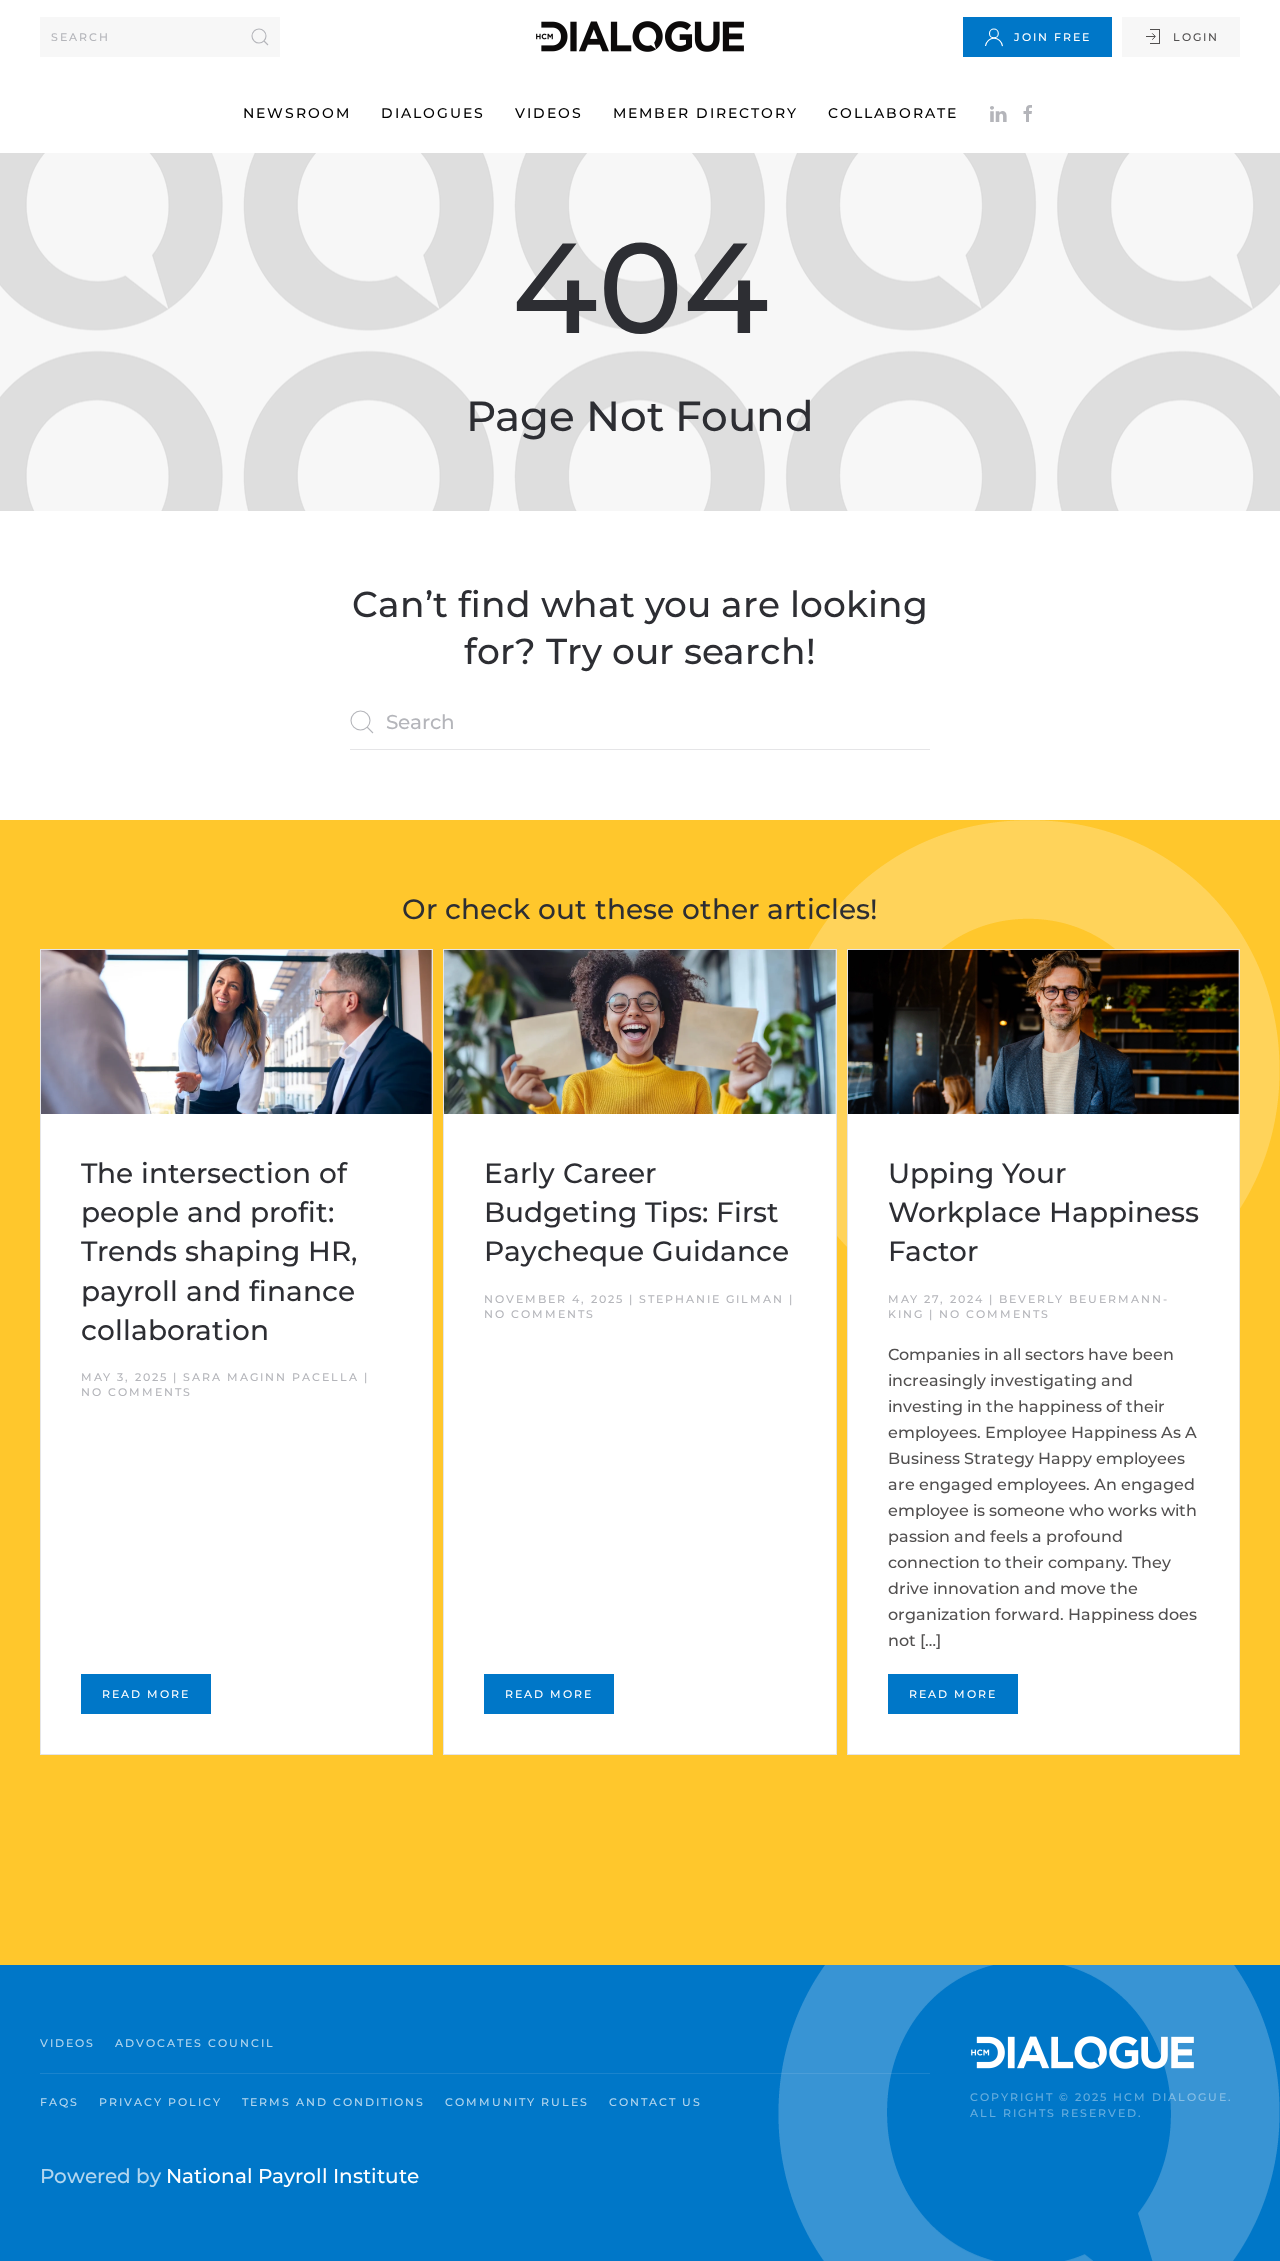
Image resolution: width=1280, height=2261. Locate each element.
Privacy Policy (160, 2102)
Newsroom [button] (297, 113)
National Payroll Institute (292, 2176)
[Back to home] (640, 36)
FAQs (59, 2102)
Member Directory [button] (705, 113)
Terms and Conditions (333, 2102)
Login (1196, 37)
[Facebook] (1028, 113)
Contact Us (655, 2102)
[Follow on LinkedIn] (998, 113)
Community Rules (517, 2102)
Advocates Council (195, 2043)
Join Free (1052, 37)
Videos (549, 113)
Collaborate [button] (893, 113)
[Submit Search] (260, 37)
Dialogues (433, 113)
